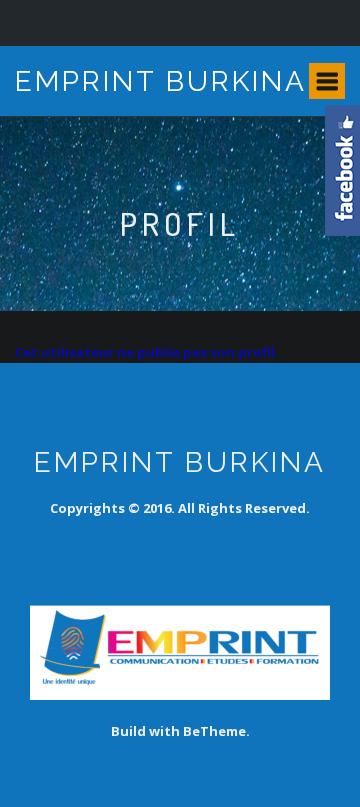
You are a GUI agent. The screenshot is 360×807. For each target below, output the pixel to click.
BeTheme (214, 731)
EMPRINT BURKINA (161, 81)
